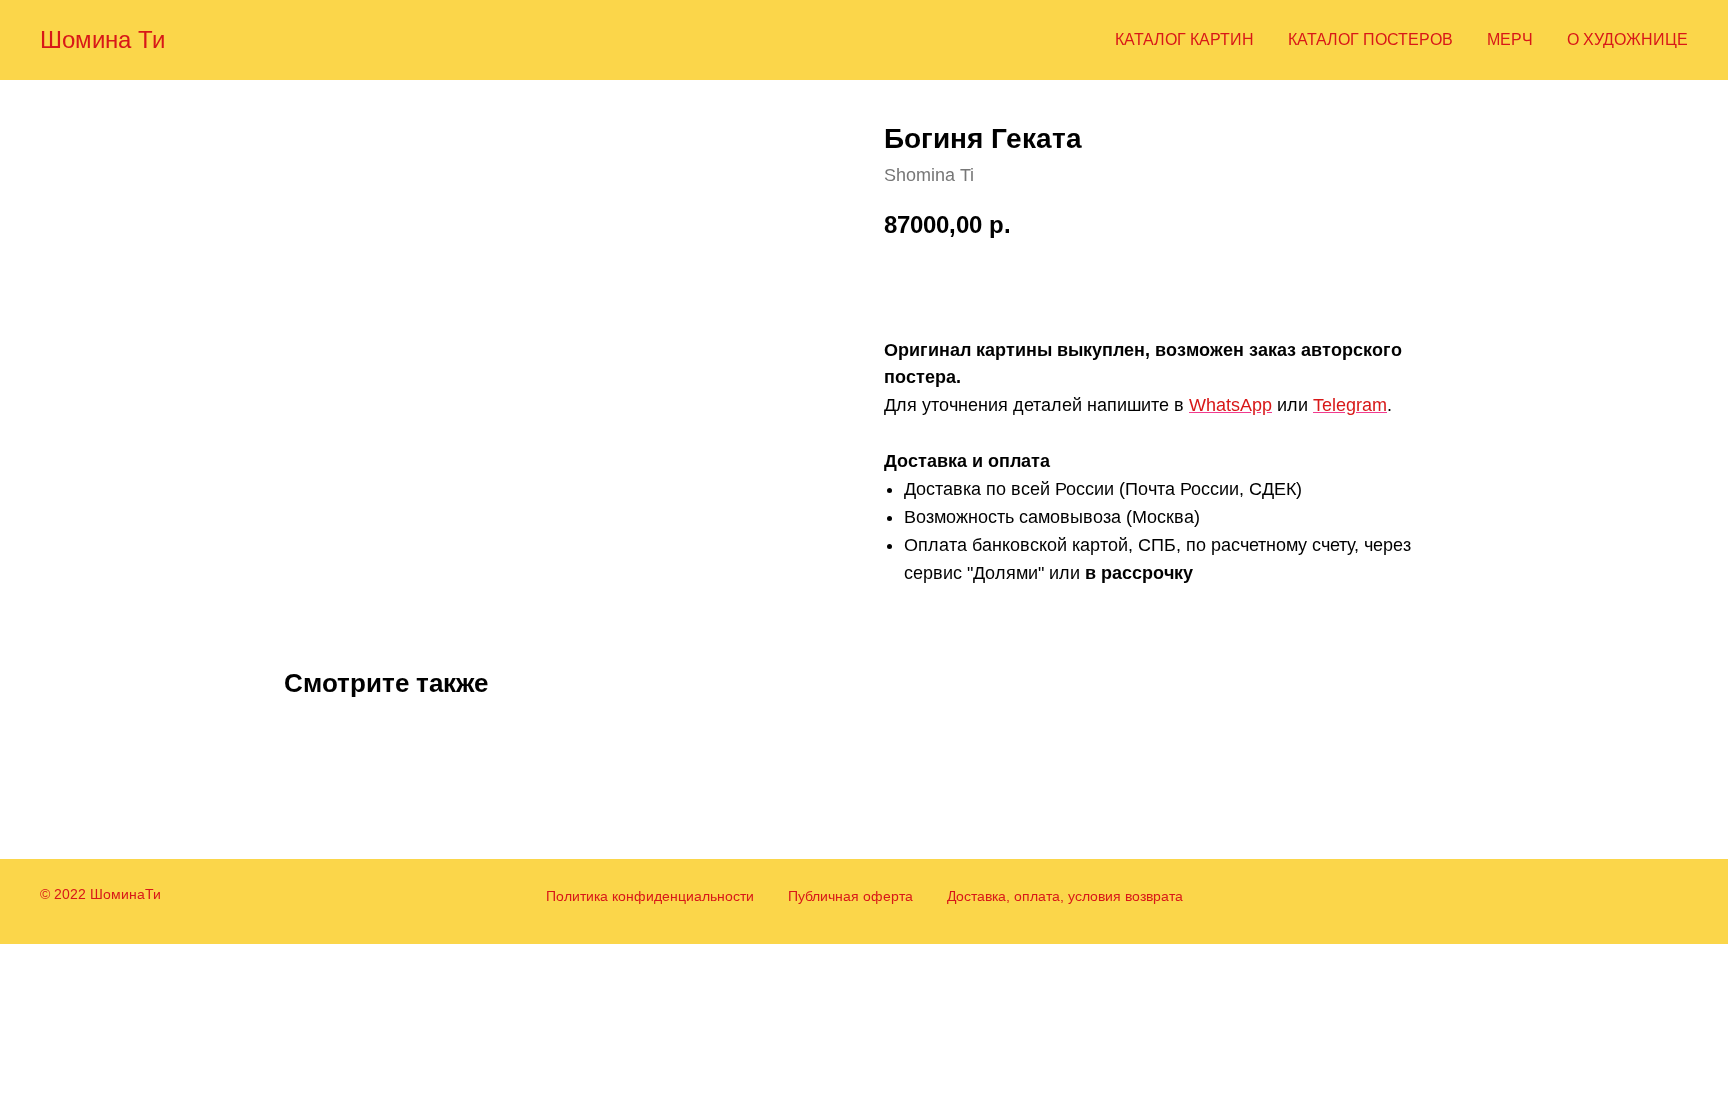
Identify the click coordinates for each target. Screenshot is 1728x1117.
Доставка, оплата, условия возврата (1065, 896)
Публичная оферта (850, 896)
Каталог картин (1184, 39)
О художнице (1627, 39)
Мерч (1510, 39)
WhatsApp (1230, 405)
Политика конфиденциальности (650, 896)
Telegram (1350, 405)
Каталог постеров (1370, 39)
